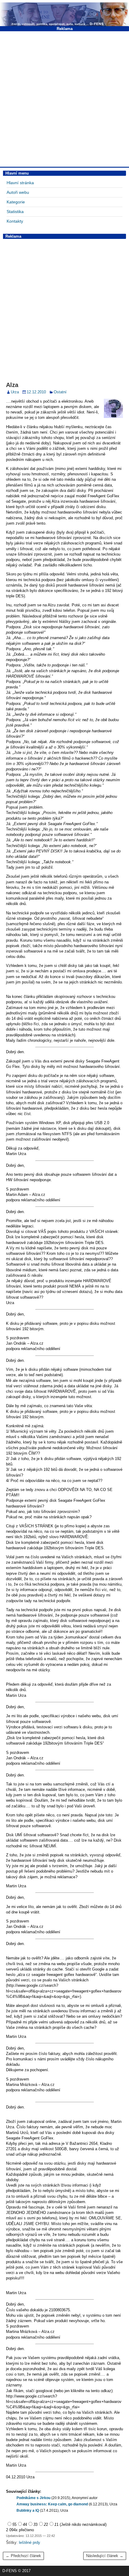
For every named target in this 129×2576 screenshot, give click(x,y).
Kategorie (16, 202)
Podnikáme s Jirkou (33, 2498)
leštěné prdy (30, 2542)
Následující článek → (105, 2556)
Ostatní (60, 392)
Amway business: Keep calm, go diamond (52, 2504)
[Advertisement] (64, 98)
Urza (15, 392)
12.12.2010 (36, 392)
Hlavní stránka (20, 183)
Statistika (15, 212)
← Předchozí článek (23, 2556)
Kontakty (15, 221)
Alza (12, 385)
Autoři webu (18, 192)
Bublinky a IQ (28, 2510)
